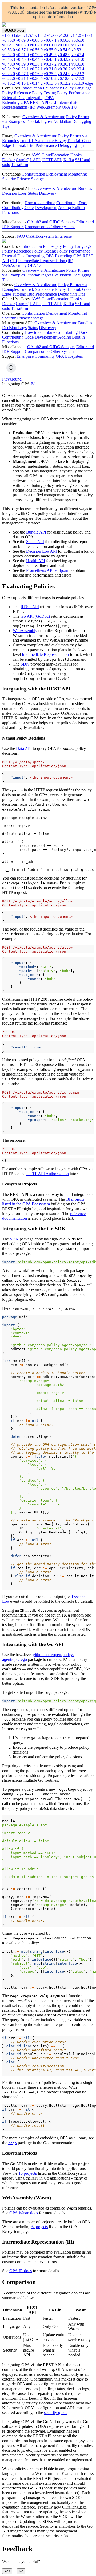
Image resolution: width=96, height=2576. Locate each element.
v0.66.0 (64, 40)
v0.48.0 (64, 55)
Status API (35, 542)
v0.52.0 (9, 55)
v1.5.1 (29, 35)
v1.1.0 (76, 35)
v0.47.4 (78, 55)
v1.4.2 (41, 35)
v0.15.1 (22, 83)
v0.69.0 (22, 40)
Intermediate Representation (45, 654)
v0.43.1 (50, 59)
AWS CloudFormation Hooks (56, 155)
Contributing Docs (72, 203)
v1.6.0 (12, 35)
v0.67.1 (50, 40)
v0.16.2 (9, 83)
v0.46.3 (9, 59)
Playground (12, 379)
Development (46, 208)
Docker (8, 160)
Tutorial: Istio (23, 145)
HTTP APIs (52, 160)
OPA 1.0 (69, 107)
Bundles (85, 188)
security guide (56, 2413)
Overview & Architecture (44, 117)
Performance (46, 145)
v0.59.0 (78, 45)
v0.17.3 (78, 78)
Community (45, 356)
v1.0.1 (87, 35)
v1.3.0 (52, 35)
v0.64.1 (9, 45)
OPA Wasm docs (24, 2213)
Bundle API (36, 532)
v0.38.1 (36, 64)
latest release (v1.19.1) (73, 12)
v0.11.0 (78, 83)
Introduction (32, 88)
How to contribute (40, 203)
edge (89, 83)
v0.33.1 (22, 69)
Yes (7, 2571)
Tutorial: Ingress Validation (49, 121)
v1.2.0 (64, 35)
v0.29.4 (78, 69)
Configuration (33, 174)
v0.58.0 (9, 50)
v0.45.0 (22, 59)
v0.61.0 (50, 45)
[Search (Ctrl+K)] (11, 368)
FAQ (21, 236)
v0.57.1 (22, 50)
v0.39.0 (22, 64)
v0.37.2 (50, 64)
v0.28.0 (9, 74)
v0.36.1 (64, 64)
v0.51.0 (22, 55)
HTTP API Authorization (48, 1174)
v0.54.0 (64, 50)
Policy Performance (74, 93)
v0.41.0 (78, 59)
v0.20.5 (36, 78)
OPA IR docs (21, 2271)
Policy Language (77, 88)
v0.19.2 (50, 78)
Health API (36, 561)
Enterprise (63, 236)
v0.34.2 (9, 69)
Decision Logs (14, 193)
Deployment (57, 174)
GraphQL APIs (29, 160)
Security (9, 179)
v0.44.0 (36, 59)
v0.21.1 (22, 78)
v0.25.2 (50, 74)
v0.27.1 (22, 74)
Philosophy (52, 88)
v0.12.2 (64, 83)
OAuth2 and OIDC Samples (51, 222)
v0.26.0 (36, 74)
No (21, 2571)
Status (33, 193)
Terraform (20, 165)
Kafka (69, 160)
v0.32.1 (36, 69)
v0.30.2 (64, 69)
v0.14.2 (36, 83)
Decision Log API (41, 551)
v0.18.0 (64, 78)
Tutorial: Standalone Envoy (43, 141)
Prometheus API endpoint (48, 570)
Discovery (48, 193)
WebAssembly (49, 107)
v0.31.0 (50, 69)
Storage (37, 179)
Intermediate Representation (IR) (46, 261)
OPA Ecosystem (40, 236)
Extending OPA (15, 102)
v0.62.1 (36, 45)
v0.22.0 (9, 78)
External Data (14, 98)
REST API (39, 102)
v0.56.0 (36, 50)
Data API (24, 749)
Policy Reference (17, 93)
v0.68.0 (36, 40)
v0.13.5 (50, 83)
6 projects (40, 2227)
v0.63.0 (22, 45)
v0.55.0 (50, 50)
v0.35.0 (78, 64)
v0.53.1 (78, 50)
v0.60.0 (64, 45)
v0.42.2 (64, 59)
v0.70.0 (9, 40)
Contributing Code (18, 208)
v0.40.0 (9, 64)
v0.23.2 (78, 74)
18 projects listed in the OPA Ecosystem (43, 1202)
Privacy (23, 179)
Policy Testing (44, 93)
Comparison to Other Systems (50, 227)
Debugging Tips (71, 145)
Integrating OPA (40, 98)
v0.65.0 (78, 40)
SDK (25, 664)
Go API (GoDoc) (35, 616)
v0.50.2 (36, 55)
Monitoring (77, 174)
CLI (53, 102)
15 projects (28, 2173)
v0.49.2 (50, 55)
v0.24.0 (64, 74)
